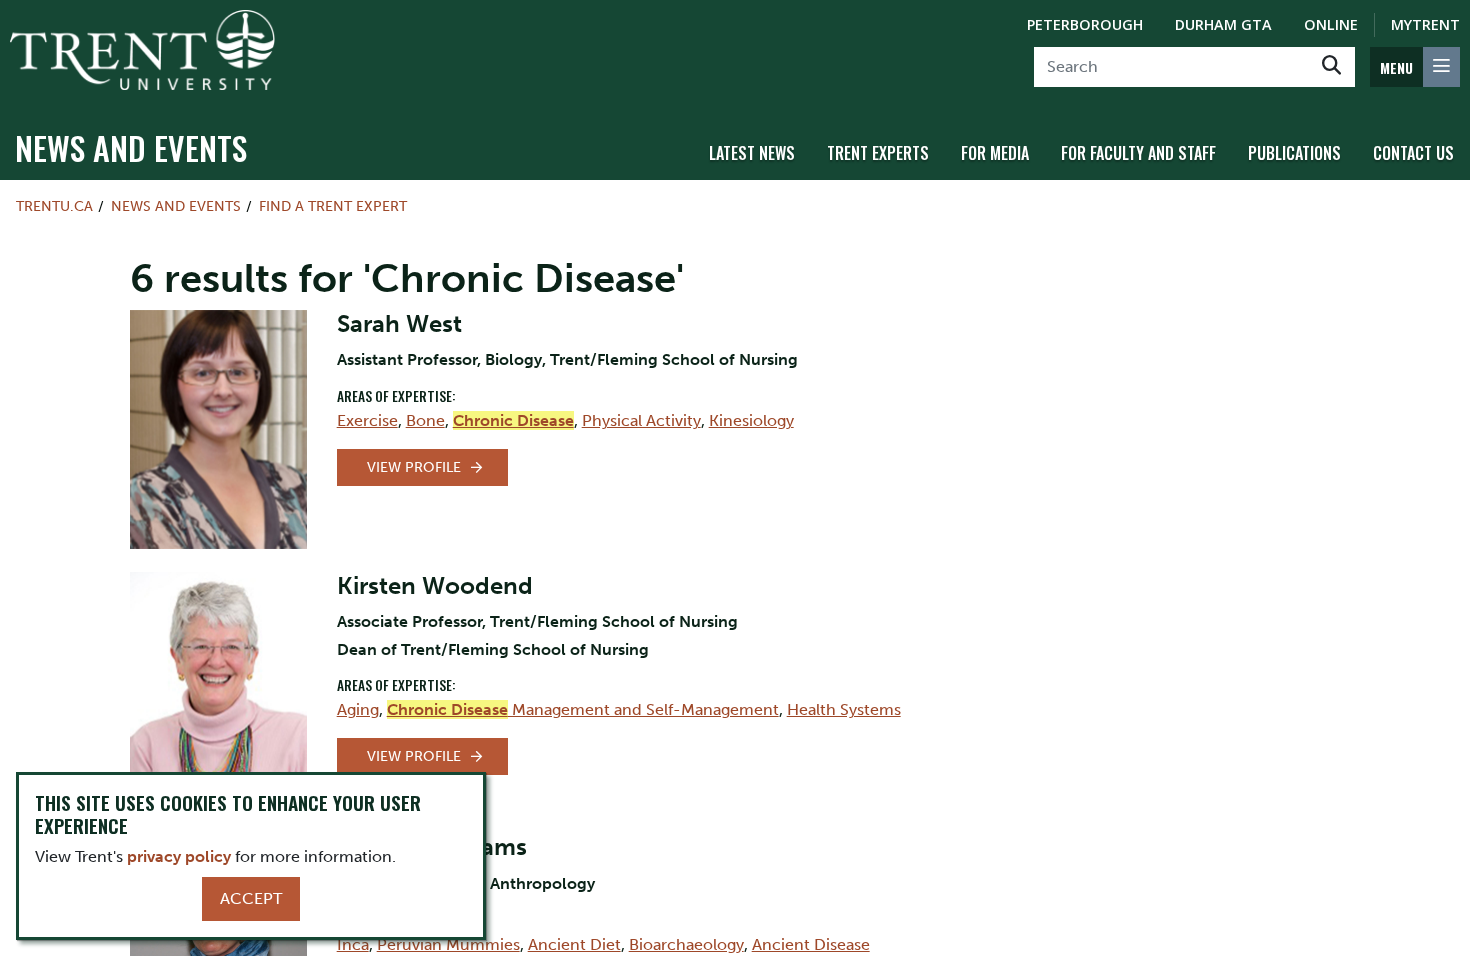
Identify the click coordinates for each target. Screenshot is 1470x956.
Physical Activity (641, 420)
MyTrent (1425, 24)
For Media (995, 153)
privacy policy (179, 856)
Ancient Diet (574, 944)
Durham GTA (1223, 24)
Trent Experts (878, 153)
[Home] (142, 50)
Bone (425, 420)
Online (1331, 24)
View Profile (414, 467)
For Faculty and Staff (1138, 153)
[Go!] (1331, 67)
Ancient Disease (811, 944)
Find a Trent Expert (333, 206)
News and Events (131, 147)
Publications (1294, 153)
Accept (251, 898)
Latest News (752, 153)
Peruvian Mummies (448, 944)
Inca (353, 944)
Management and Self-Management (583, 709)
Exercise (367, 420)
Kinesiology (751, 420)
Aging (358, 709)
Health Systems (844, 709)
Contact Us (1413, 153)
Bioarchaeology (686, 944)
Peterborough (1085, 24)
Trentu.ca (54, 206)
